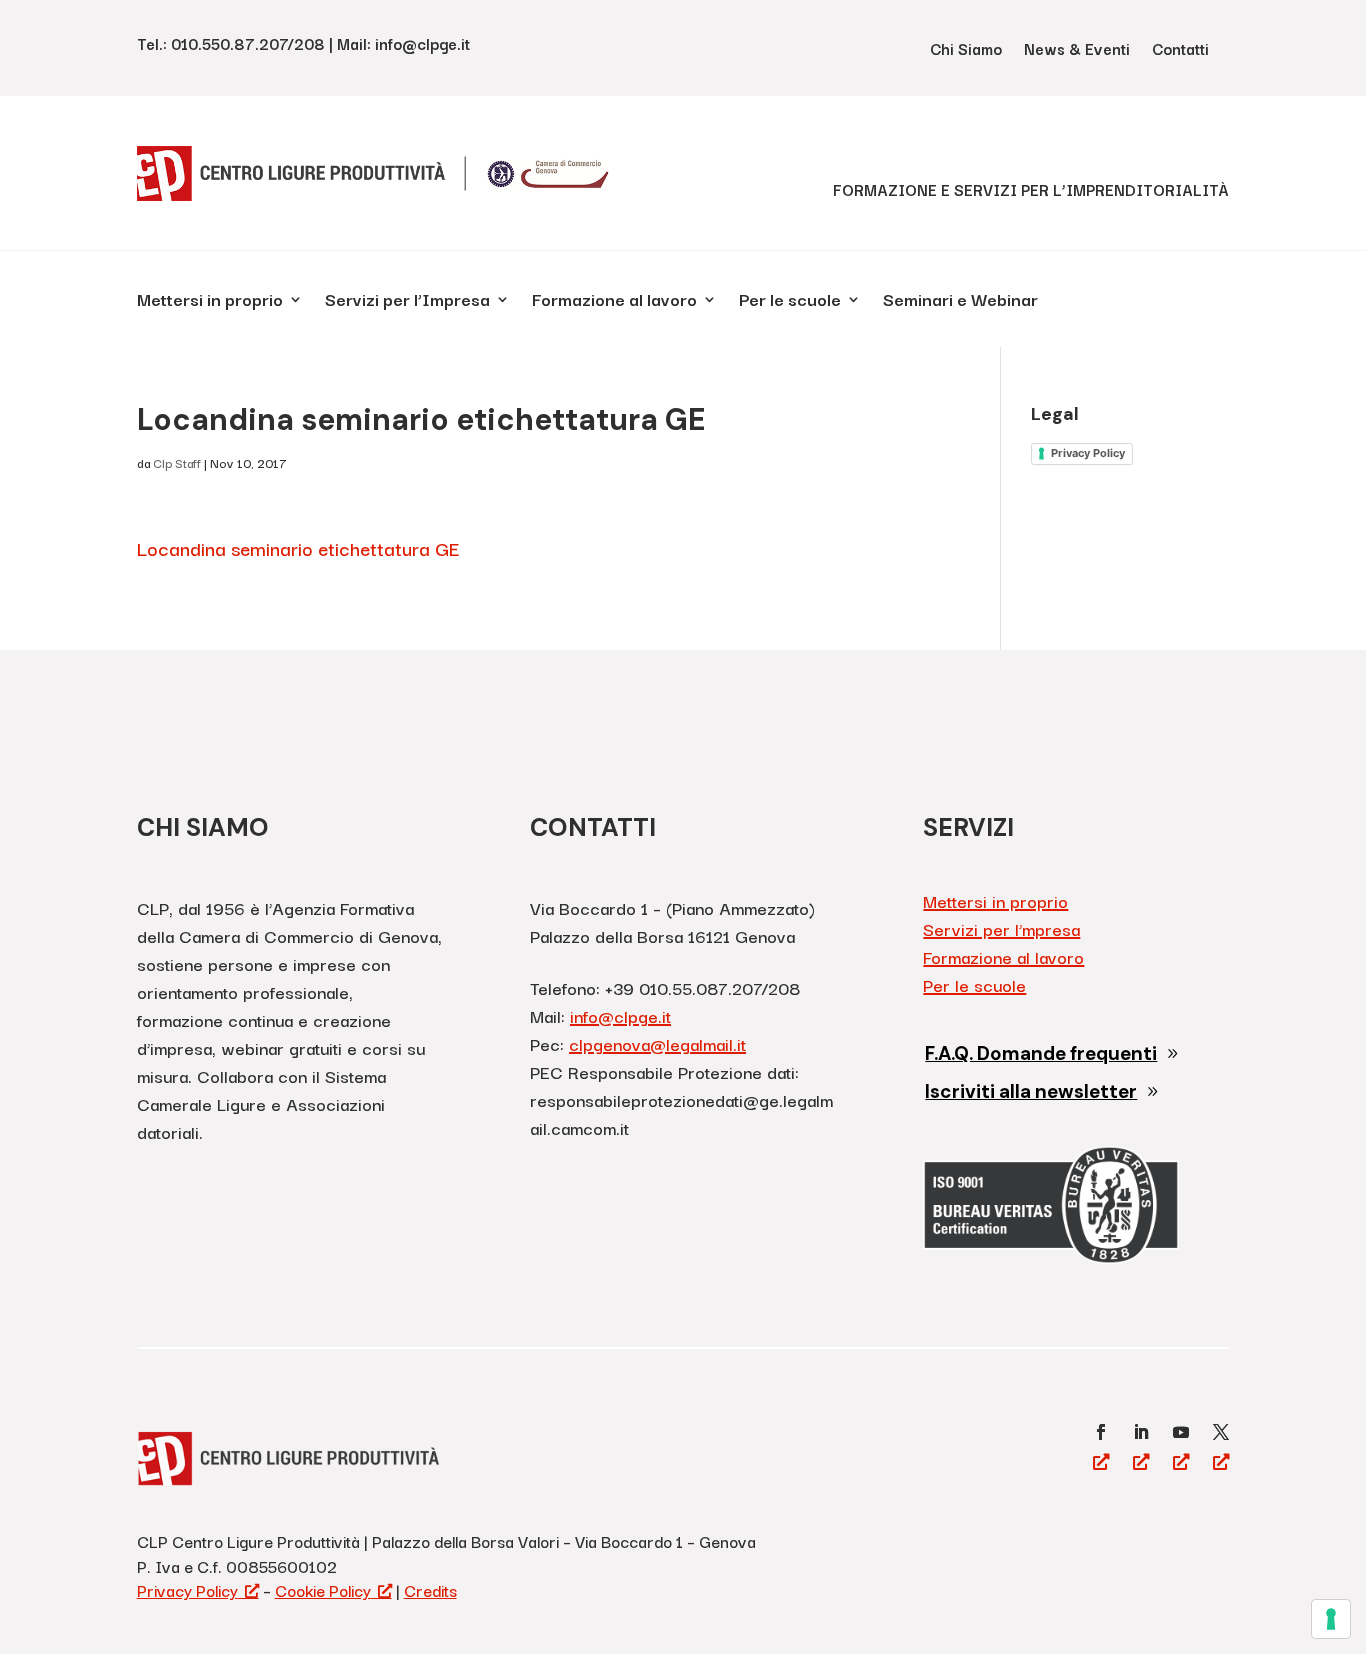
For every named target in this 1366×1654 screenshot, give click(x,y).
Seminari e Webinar (960, 302)
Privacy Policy (1088, 453)
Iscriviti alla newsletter (1031, 1091)
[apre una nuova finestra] (1101, 1432)
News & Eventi (1077, 50)
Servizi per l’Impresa (407, 302)
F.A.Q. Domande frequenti (1041, 1053)
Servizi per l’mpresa (1001, 928)
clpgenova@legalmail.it (657, 1043)
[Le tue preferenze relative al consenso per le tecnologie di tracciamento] (1331, 1619)
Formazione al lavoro (614, 302)
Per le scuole (790, 302)
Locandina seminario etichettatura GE (298, 548)
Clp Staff (177, 462)
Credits (430, 1590)
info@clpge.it (620, 1015)
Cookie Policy (323, 1590)
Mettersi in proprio (210, 302)
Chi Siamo (966, 50)
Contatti (1180, 50)
